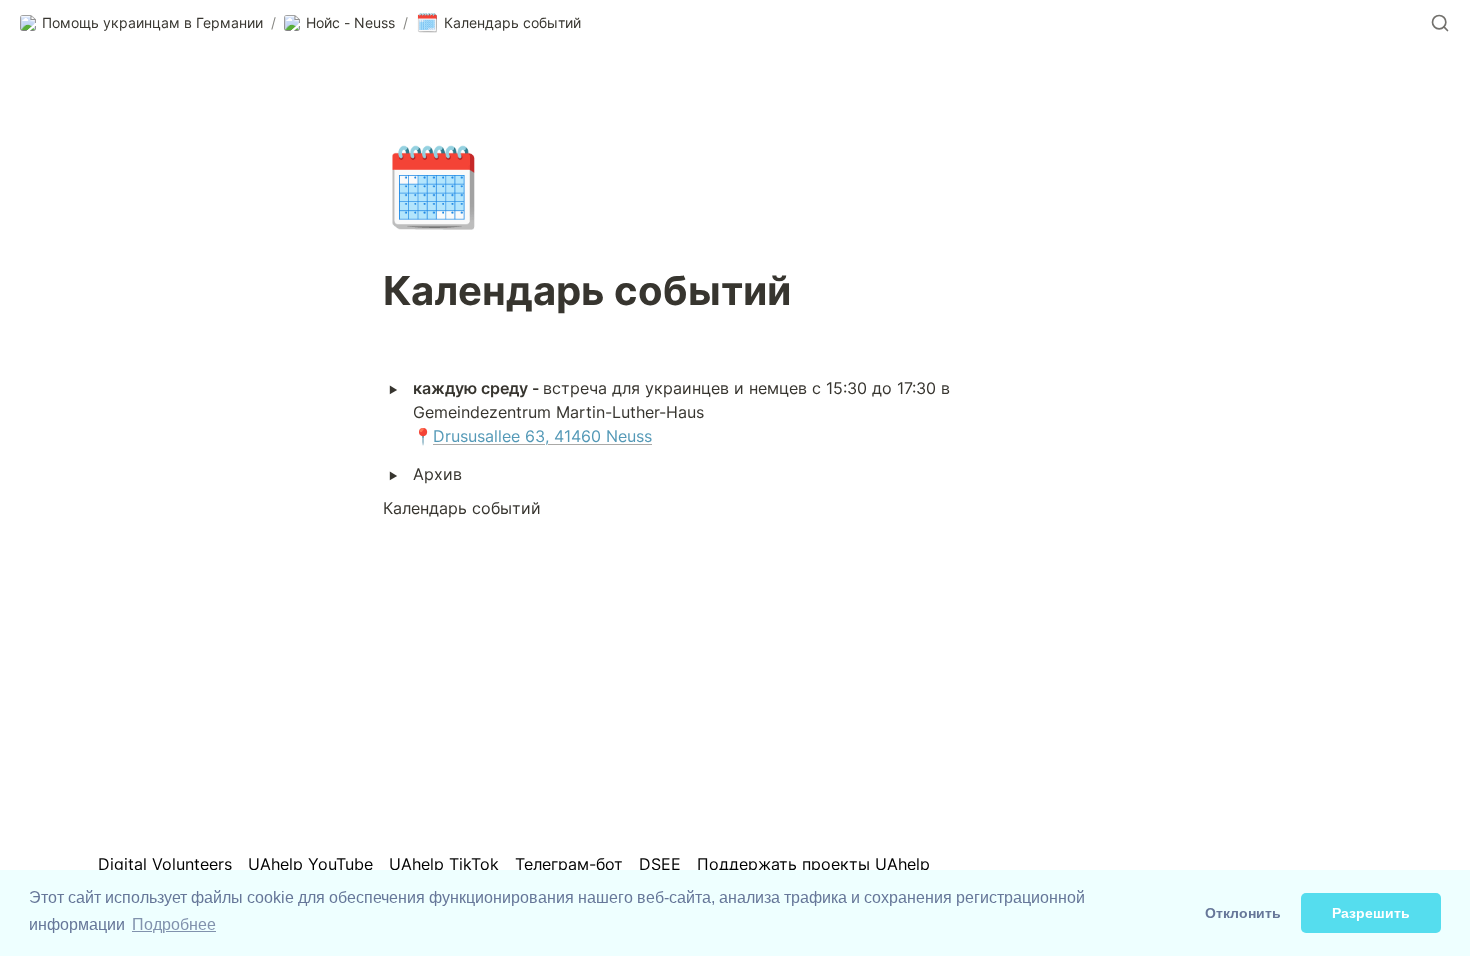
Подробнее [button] (174, 924)
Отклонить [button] (1243, 913)
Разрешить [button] (1371, 913)
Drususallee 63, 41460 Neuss (542, 436)
